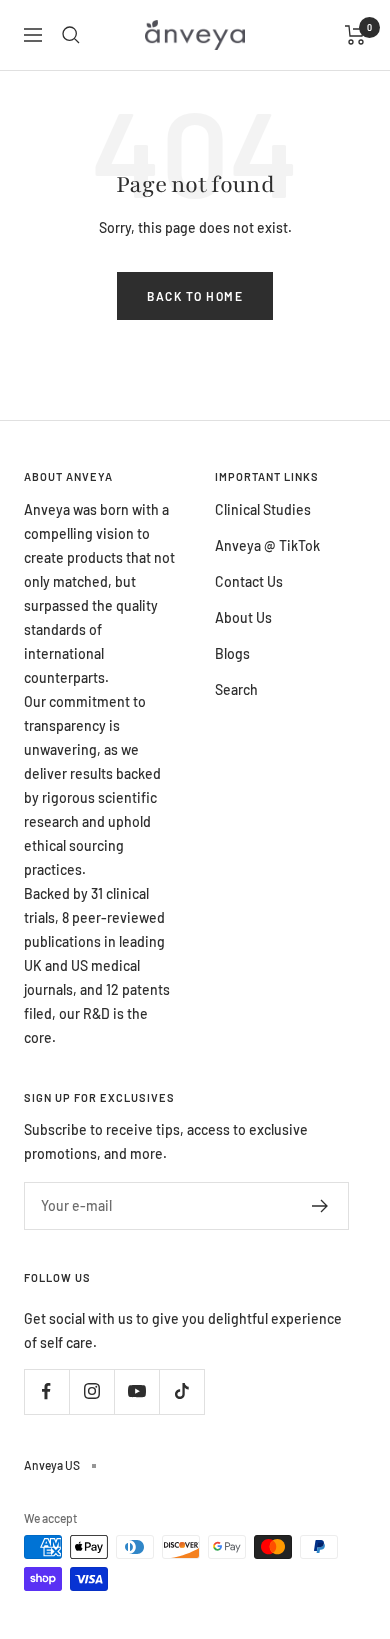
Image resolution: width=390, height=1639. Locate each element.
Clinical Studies (263, 509)
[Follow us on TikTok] (181, 1391)
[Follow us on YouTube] (136, 1391)
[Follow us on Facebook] (46, 1391)
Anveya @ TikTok (267, 545)
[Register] (320, 1206)
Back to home (195, 296)
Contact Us (249, 581)
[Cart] (355, 35)
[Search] (71, 35)
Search (236, 689)
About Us (243, 617)
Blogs (232, 653)
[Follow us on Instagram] (91, 1391)
